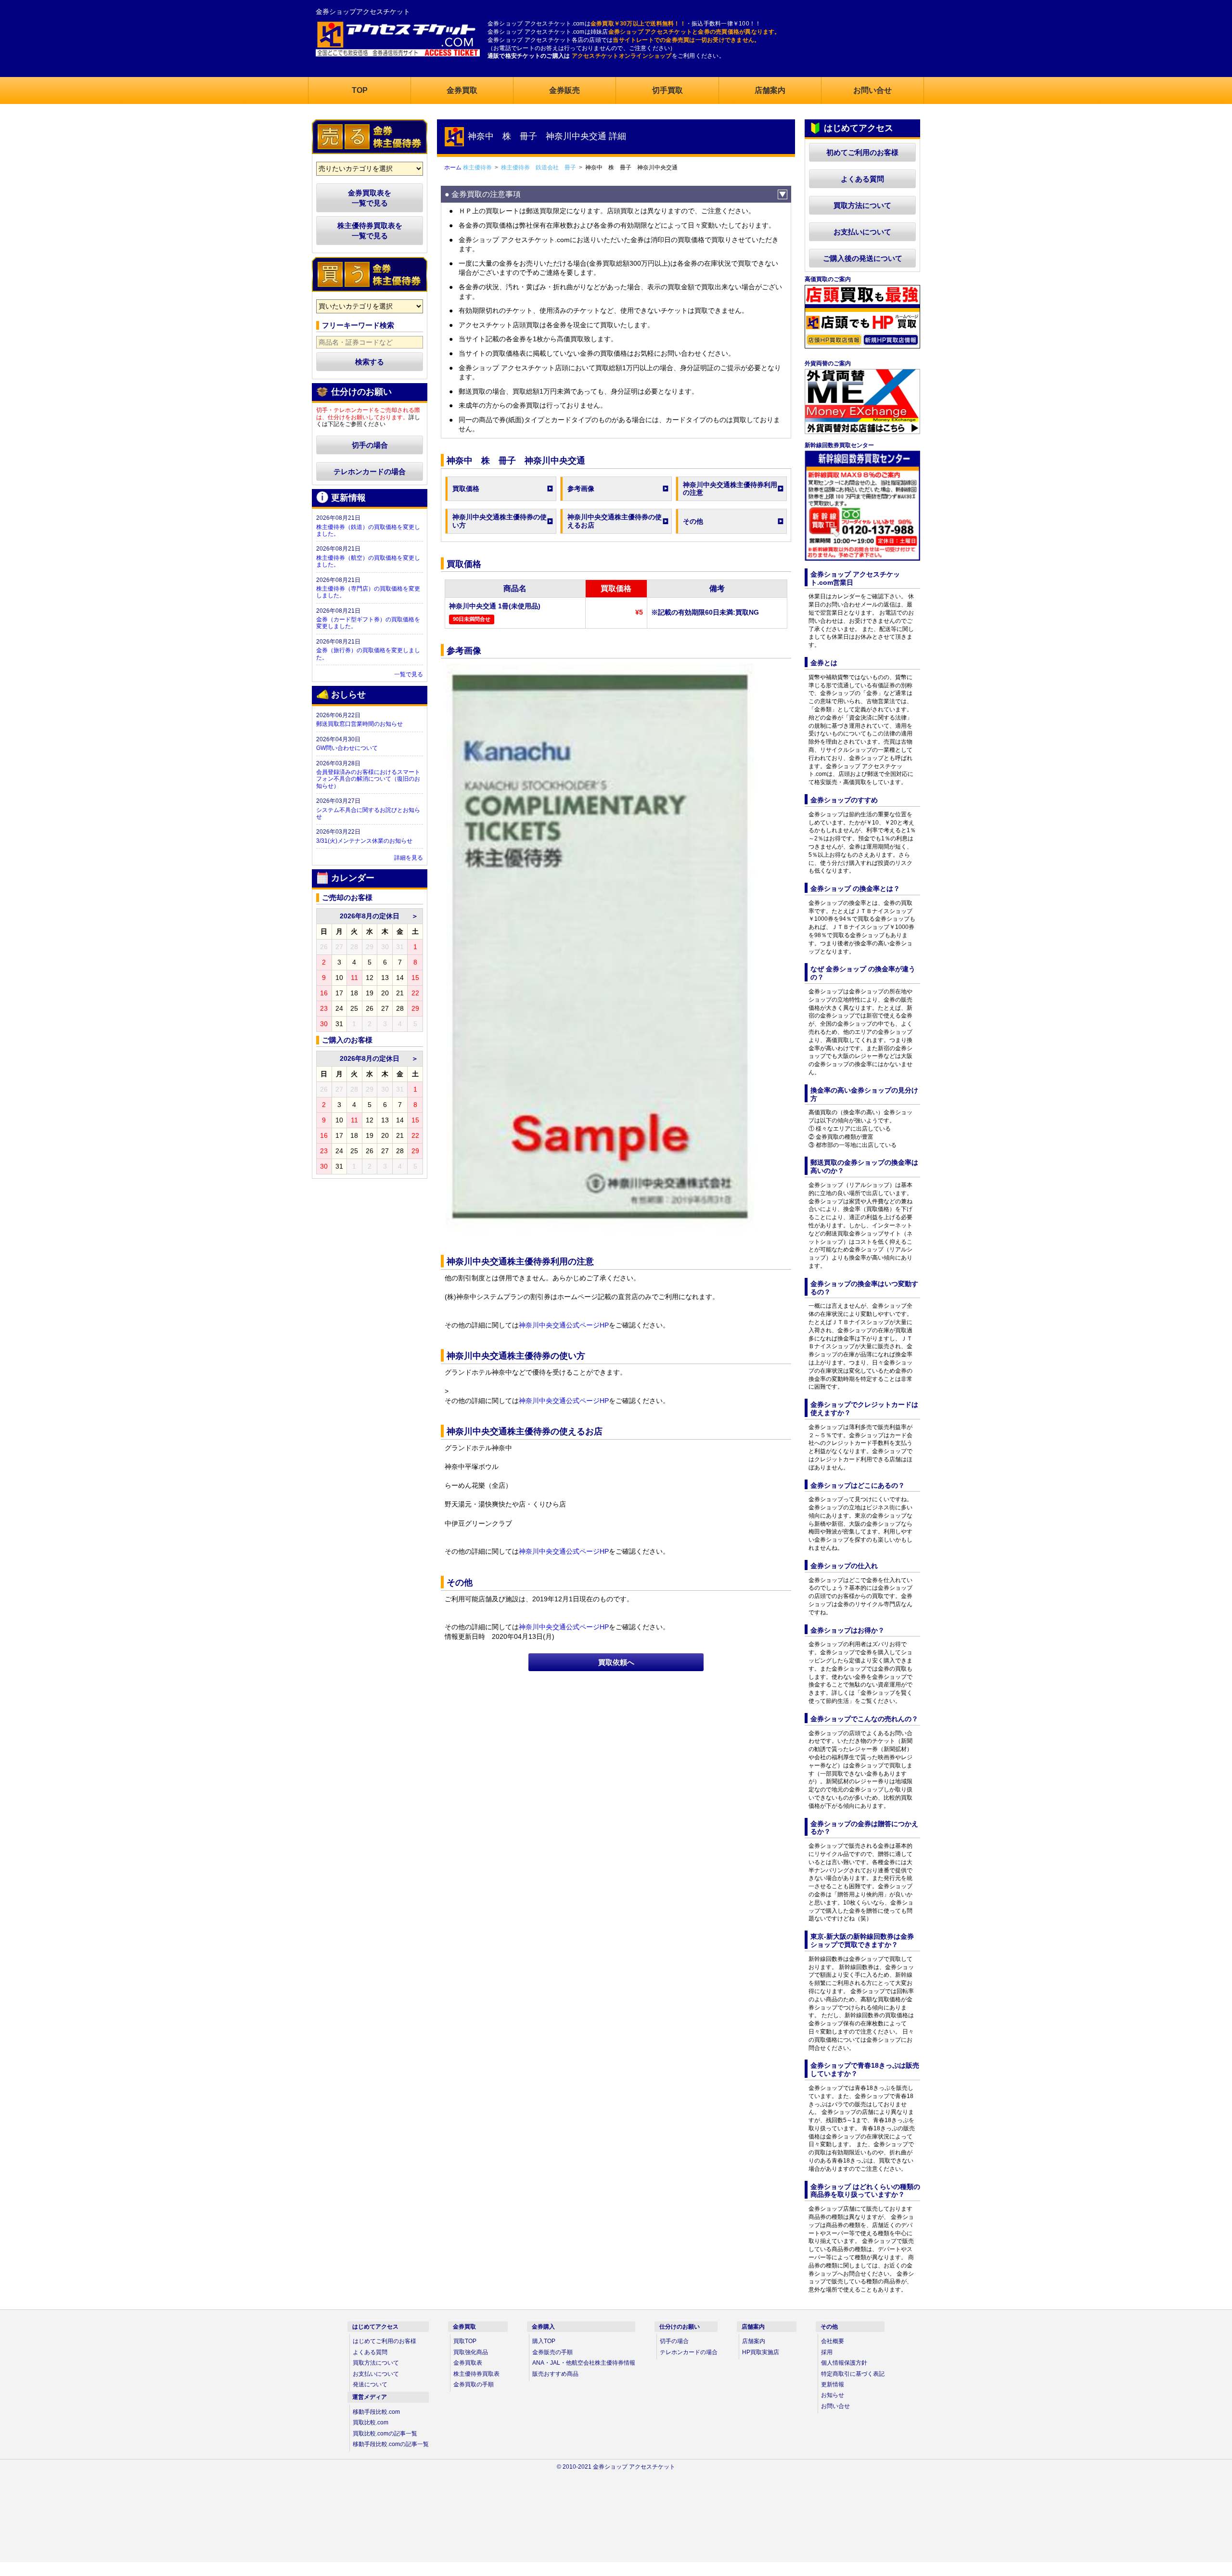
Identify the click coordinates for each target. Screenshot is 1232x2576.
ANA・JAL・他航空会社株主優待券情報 (584, 2363)
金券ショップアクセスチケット (363, 12)
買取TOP (465, 2341)
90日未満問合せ (472, 619)
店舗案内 (754, 2341)
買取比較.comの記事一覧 (385, 2434)
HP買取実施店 (761, 2352)
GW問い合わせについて (347, 748)
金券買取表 (468, 2363)
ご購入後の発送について (863, 258)
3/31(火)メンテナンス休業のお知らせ (364, 841)
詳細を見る (409, 858)
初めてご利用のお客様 (862, 152)
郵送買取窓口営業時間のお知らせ (359, 724)
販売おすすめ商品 (555, 2374)
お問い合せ (835, 2406)
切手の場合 (370, 445)
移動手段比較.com (376, 2412)
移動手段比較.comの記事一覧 (391, 2444)
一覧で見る (409, 674)
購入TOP (544, 2341)
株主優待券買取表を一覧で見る (370, 231)
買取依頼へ (616, 1662)
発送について (370, 2384)
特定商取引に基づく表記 (853, 2374)
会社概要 (833, 2341)
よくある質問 (862, 179)
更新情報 (833, 2384)
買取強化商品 (471, 2352)
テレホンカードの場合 (370, 471)
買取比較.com (371, 2422)
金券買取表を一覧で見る (370, 198)
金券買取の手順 (474, 2384)
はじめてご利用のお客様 (385, 2341)
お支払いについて (862, 232)
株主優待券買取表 (476, 2374)
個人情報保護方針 (844, 2363)
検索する (370, 362)
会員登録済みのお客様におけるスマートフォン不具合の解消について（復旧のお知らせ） (368, 779)
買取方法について (862, 205)
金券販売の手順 (552, 2352)
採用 (827, 2352)
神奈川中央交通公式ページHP (564, 1325)
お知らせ (833, 2395)
